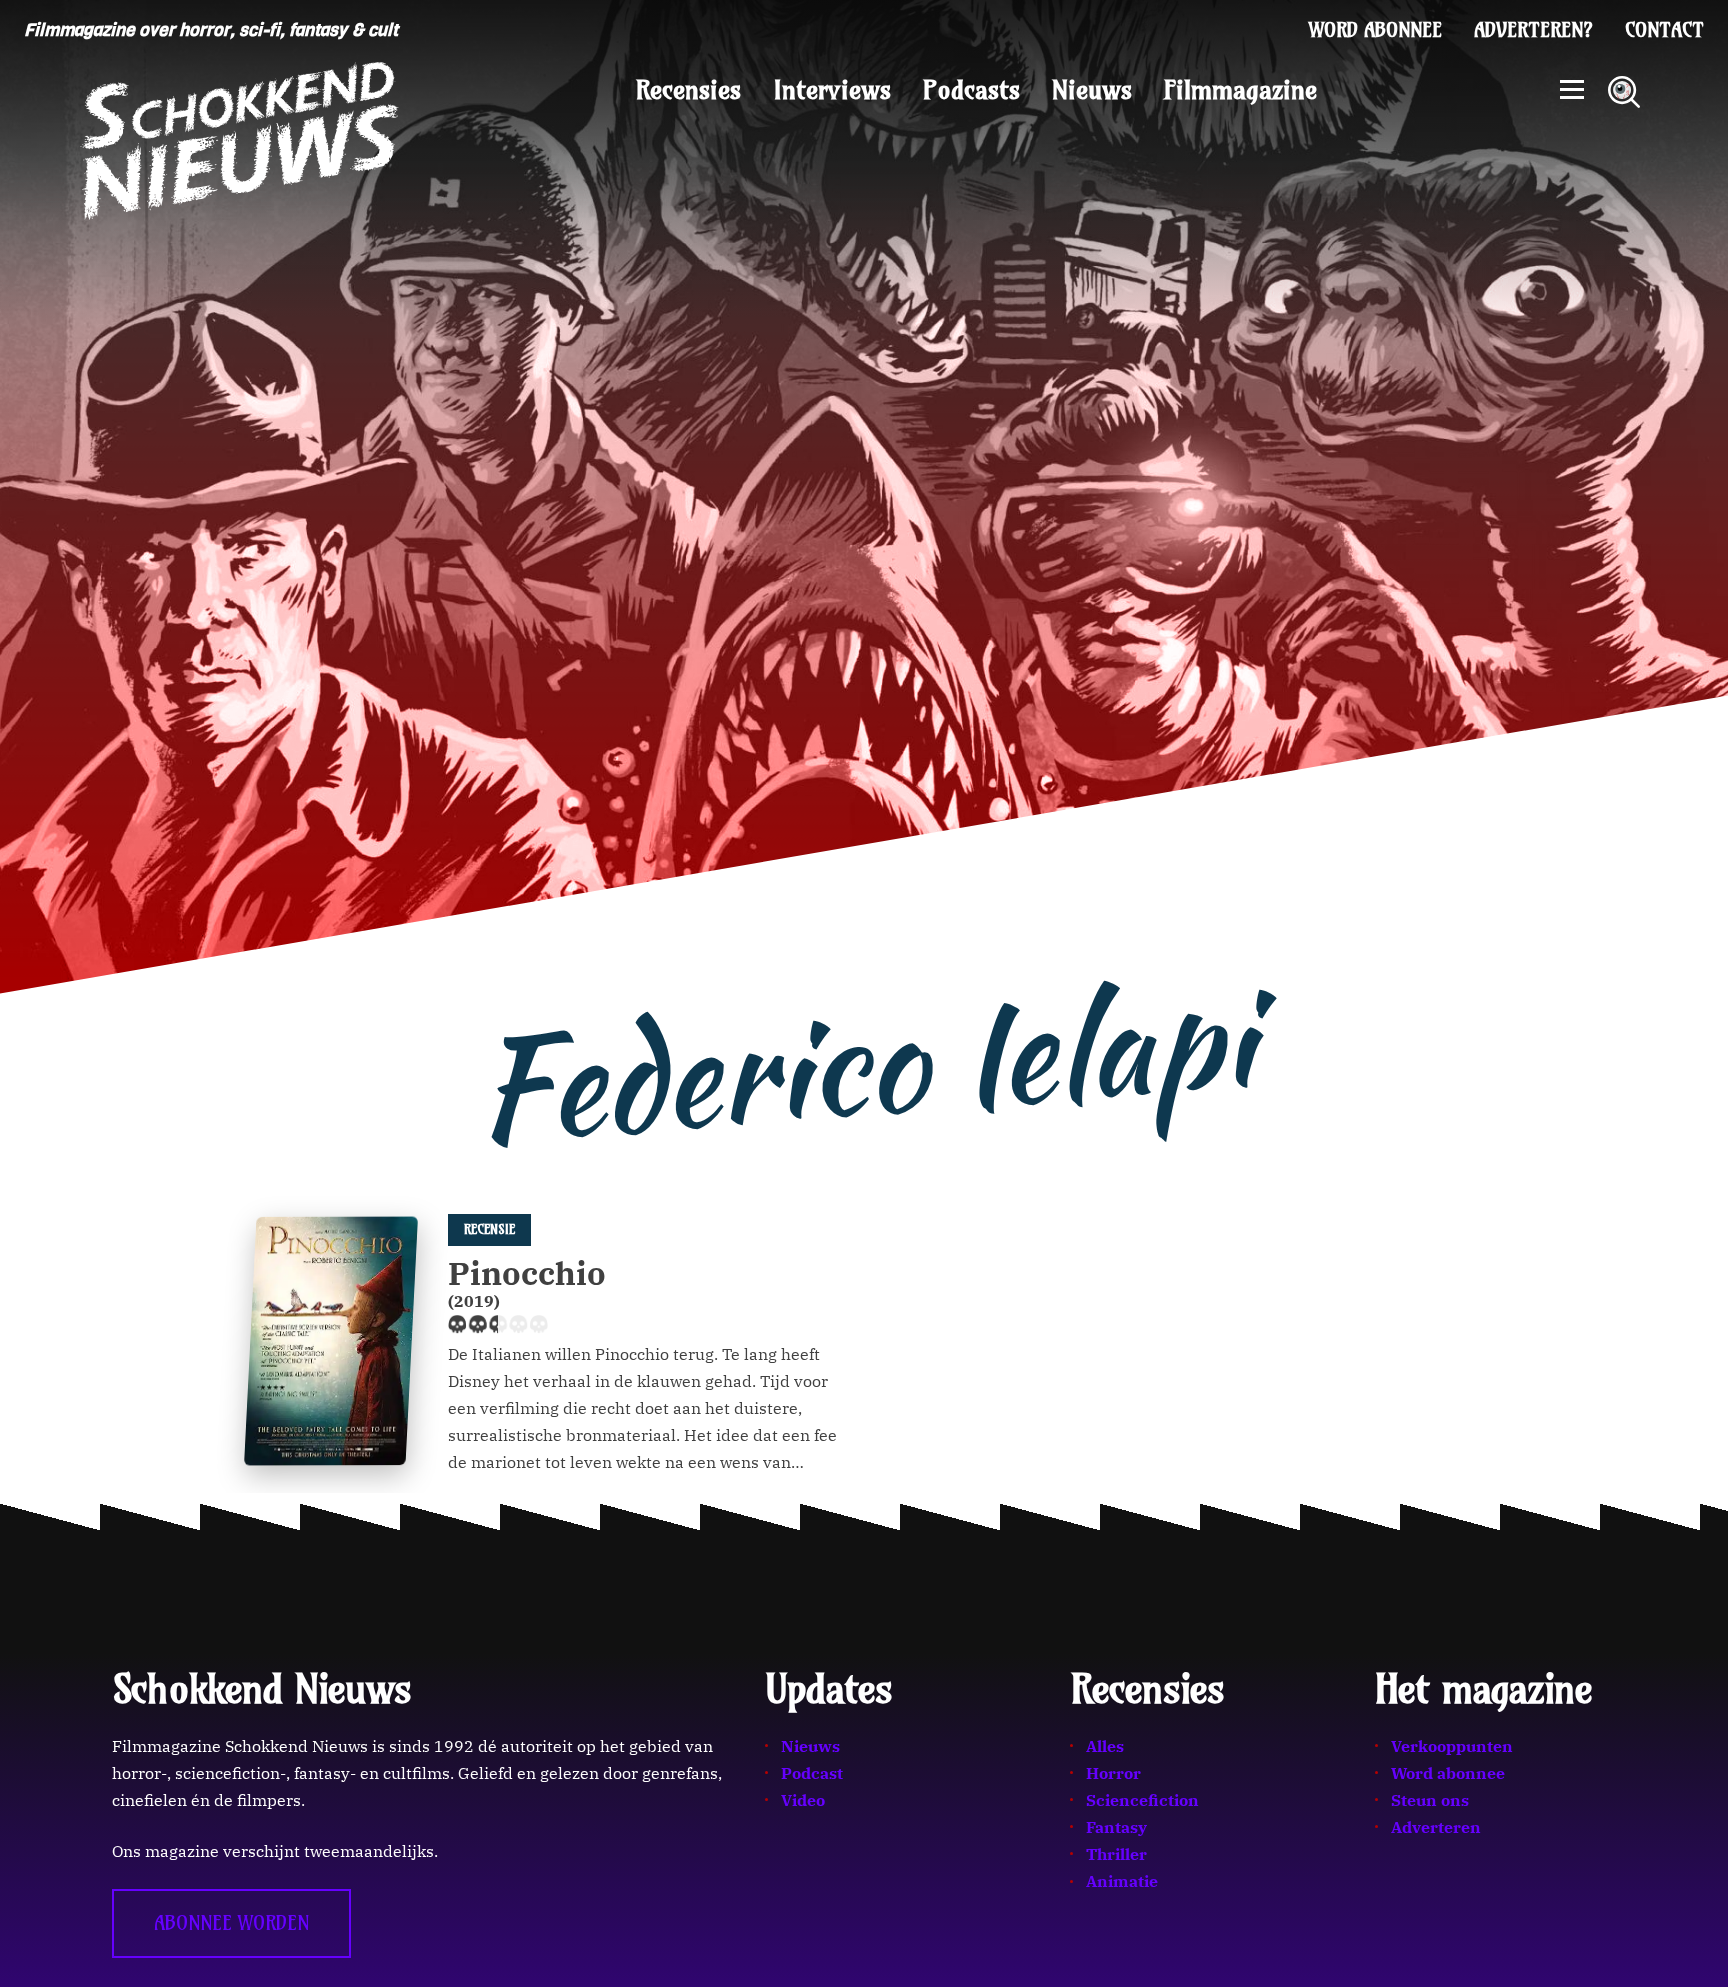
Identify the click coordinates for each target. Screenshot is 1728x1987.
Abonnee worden (231, 1923)
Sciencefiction (1142, 1800)
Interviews (832, 90)
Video (803, 1800)
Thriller (1116, 1854)
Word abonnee (1375, 30)
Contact (1664, 30)
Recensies (688, 90)
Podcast (812, 1773)
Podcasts (971, 90)
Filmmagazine (1240, 90)
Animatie (1122, 1881)
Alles (1105, 1746)
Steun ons (1430, 1800)
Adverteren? (1533, 30)
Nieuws (1092, 90)
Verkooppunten (1452, 1746)
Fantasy (1116, 1827)
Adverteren (1436, 1827)
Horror (1113, 1773)
